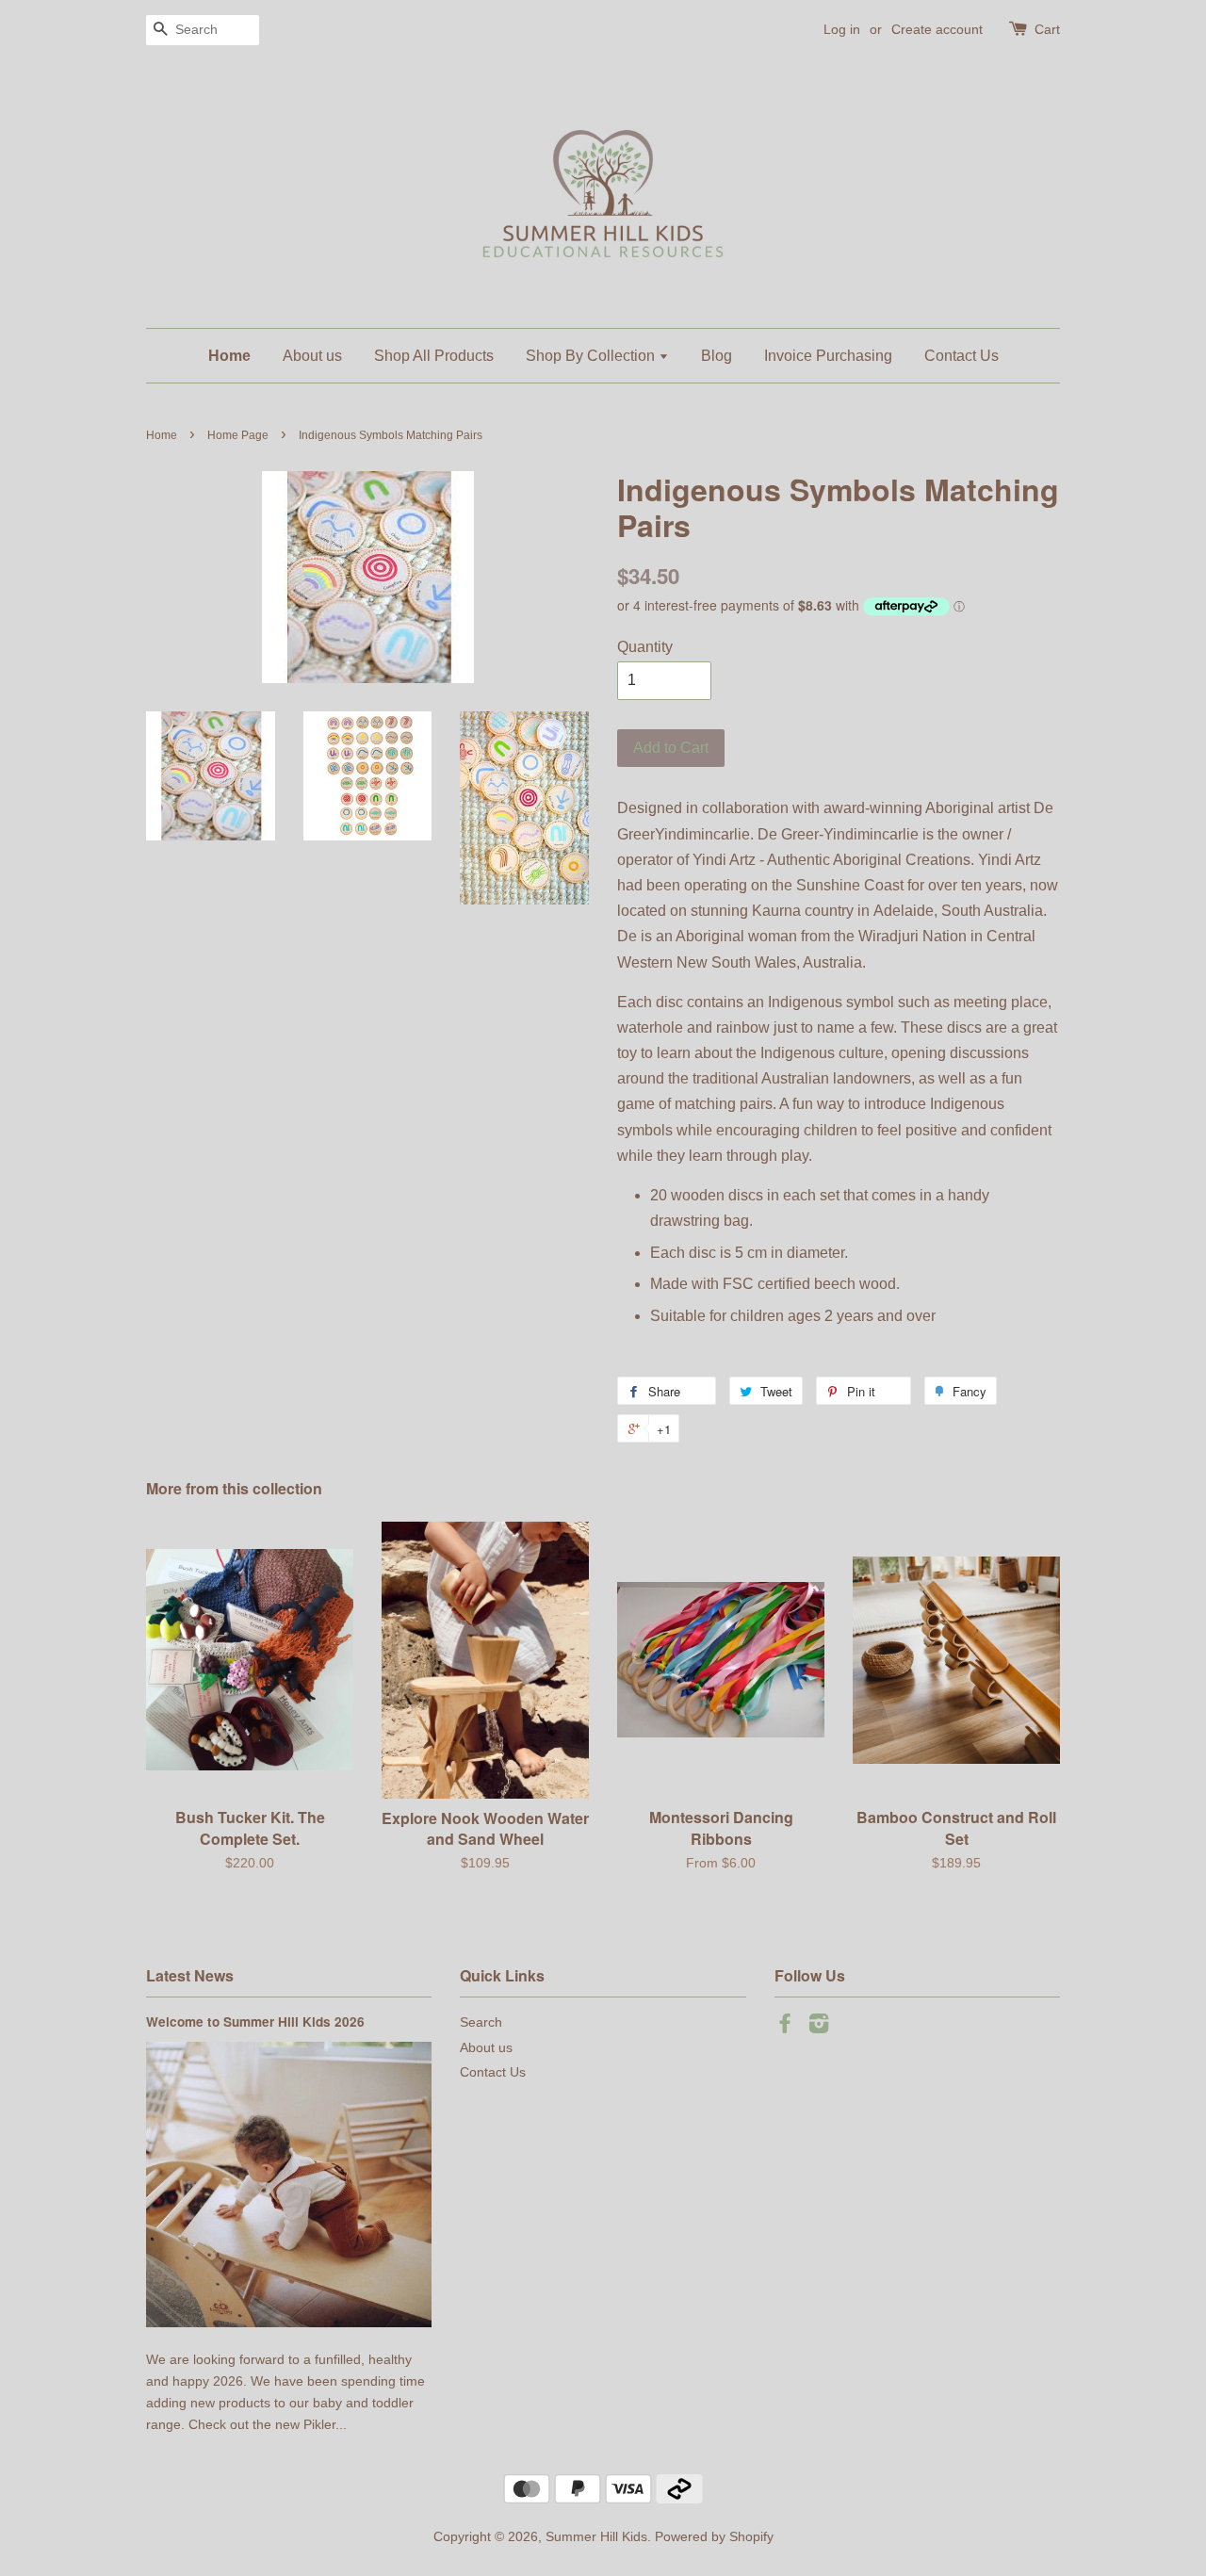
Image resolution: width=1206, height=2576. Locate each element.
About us (312, 356)
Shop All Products (434, 356)
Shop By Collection (592, 356)
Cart (1047, 29)
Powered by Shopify (714, 2537)
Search (481, 2022)
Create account (937, 29)
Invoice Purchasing (828, 356)
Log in (842, 29)
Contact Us (962, 356)
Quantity (645, 647)
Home (229, 356)
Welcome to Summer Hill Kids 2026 (255, 2022)
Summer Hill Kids (596, 2537)
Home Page (238, 435)
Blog (717, 356)
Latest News (190, 1975)
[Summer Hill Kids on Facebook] (785, 2027)
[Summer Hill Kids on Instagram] (819, 2027)
